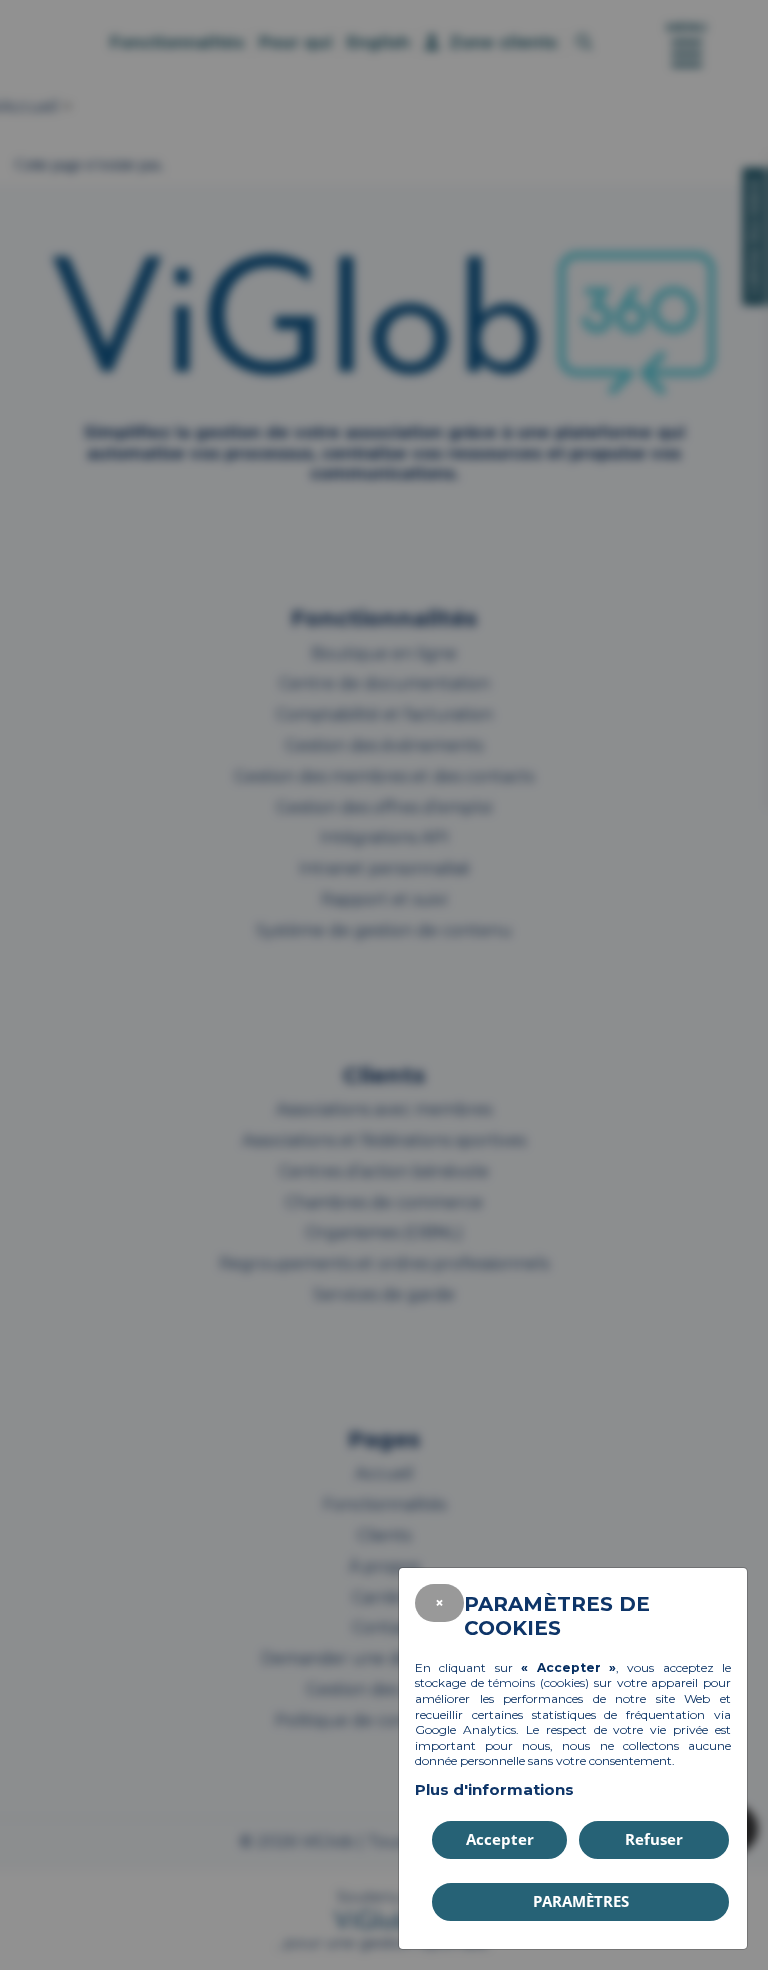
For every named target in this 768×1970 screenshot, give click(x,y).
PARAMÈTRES (581, 1901)
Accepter (500, 1839)
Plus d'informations (494, 1789)
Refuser (654, 1839)
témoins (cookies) (538, 1682)
